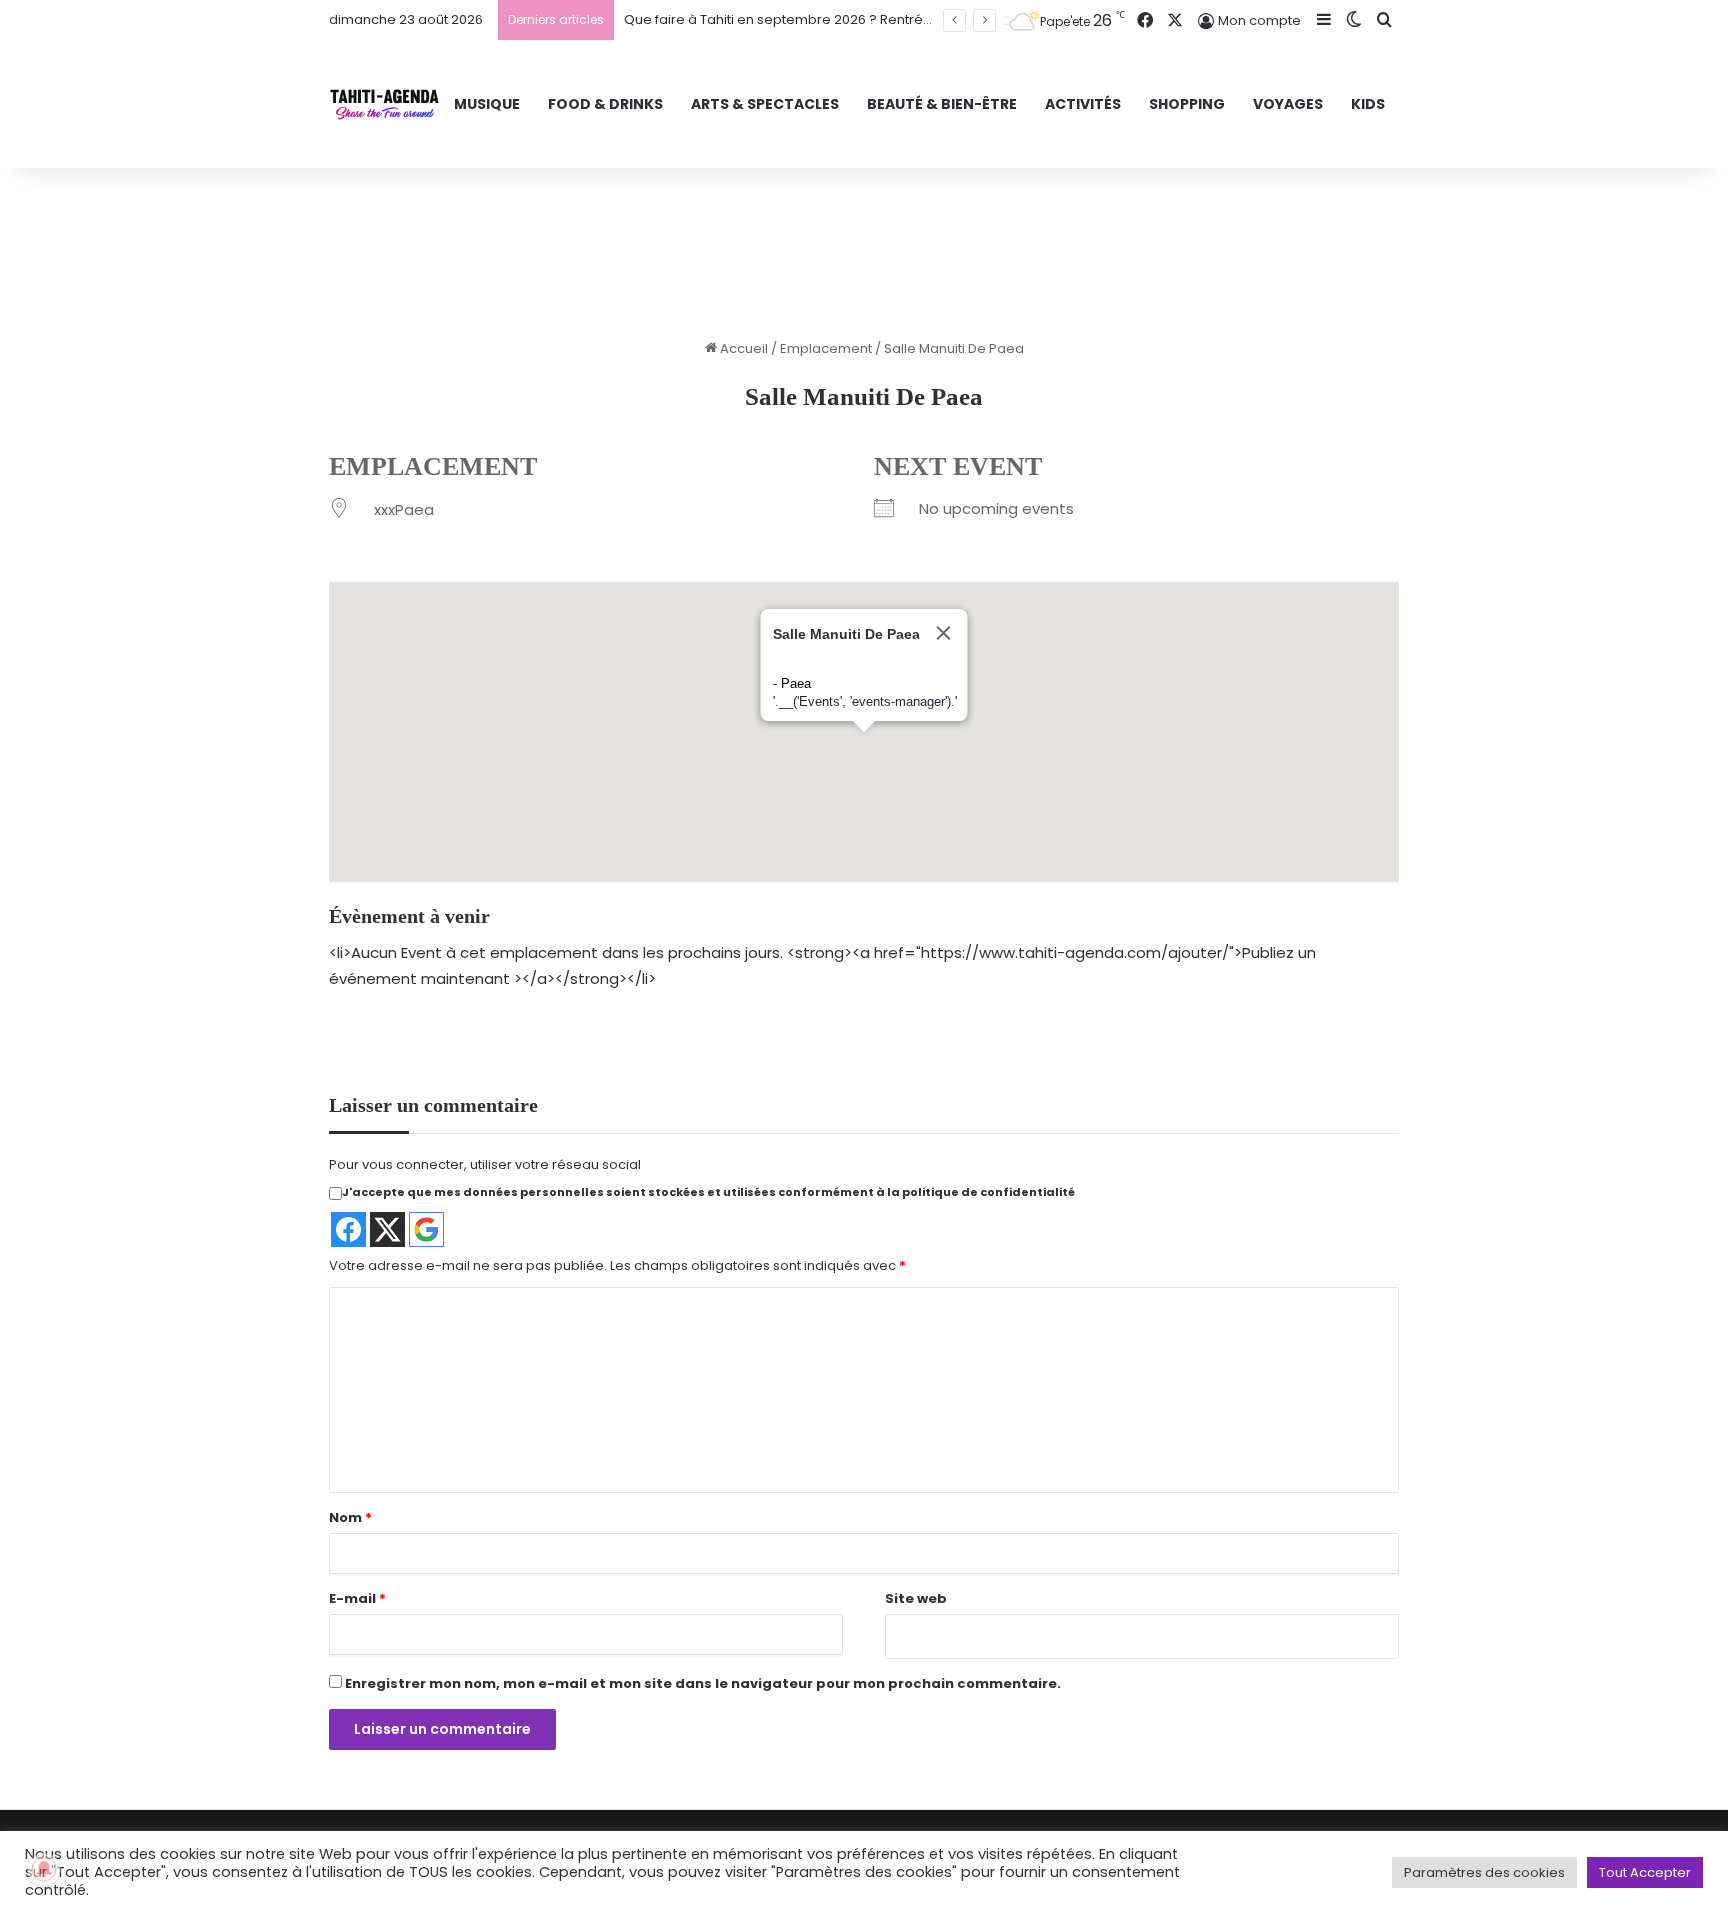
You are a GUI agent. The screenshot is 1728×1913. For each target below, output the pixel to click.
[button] (824, 816)
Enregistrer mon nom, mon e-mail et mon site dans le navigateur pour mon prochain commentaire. (703, 1683)
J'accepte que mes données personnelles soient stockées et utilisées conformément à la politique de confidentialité (708, 1192)
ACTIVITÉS (1083, 104)
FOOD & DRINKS (605, 104)
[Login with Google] (426, 1229)
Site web (916, 1598)
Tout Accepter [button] (1645, 1872)
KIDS (1368, 104)
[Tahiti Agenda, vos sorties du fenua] (384, 104)
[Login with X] (387, 1229)
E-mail (357, 1598)
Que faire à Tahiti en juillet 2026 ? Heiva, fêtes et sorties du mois (828, 19)
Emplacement (826, 348)
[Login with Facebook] (348, 1229)
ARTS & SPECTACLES (765, 104)
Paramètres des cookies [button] (1484, 1872)
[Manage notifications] (44, 1869)
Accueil (742, 348)
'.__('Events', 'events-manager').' (823, 766)
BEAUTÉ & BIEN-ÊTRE (942, 104)
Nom (350, 1517)
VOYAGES (1288, 104)
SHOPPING (1187, 104)
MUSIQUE (487, 104)
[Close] (902, 698)
